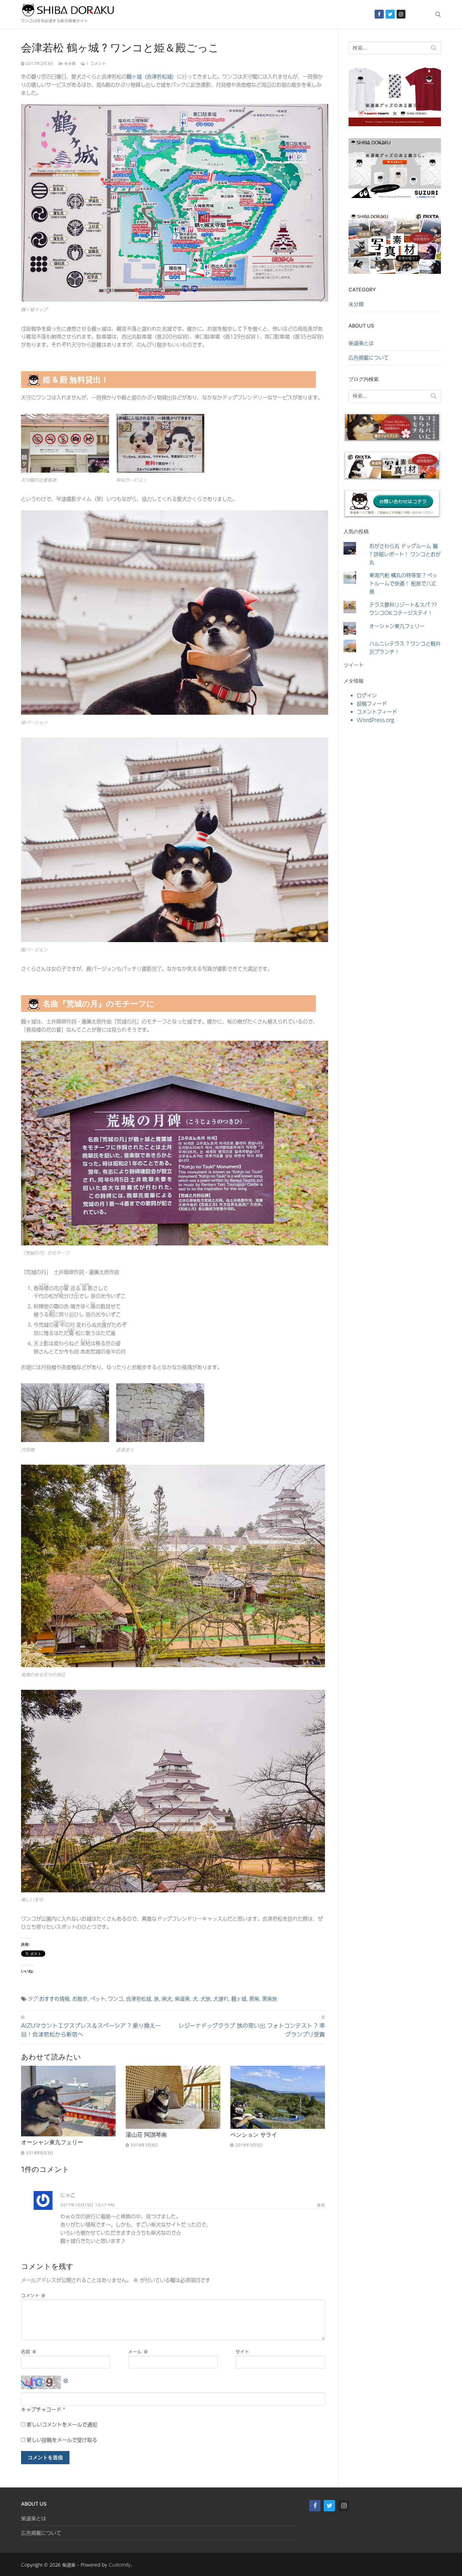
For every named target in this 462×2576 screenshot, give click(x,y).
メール (138, 2352)
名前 (29, 2352)
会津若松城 (139, 1999)
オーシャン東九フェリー (52, 2142)
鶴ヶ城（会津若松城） (152, 76)
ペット (98, 1999)
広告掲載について (369, 358)
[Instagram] (401, 14)
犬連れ (221, 1999)
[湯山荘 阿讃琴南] (173, 2097)
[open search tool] (438, 14)
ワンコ (116, 1999)
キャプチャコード (41, 2409)
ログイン (367, 695)
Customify (120, 2565)
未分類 (69, 63)
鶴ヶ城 (239, 1999)
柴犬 (167, 1999)
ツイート (354, 665)
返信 (321, 2205)
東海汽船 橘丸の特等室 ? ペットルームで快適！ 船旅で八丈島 (403, 583)
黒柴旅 (270, 1999)
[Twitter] (390, 14)
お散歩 (80, 1999)
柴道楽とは (361, 343)
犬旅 (206, 1999)
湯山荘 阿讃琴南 (146, 2135)
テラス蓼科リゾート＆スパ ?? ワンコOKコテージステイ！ (403, 609)
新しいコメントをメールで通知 (62, 2424)
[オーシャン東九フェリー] (68, 2101)
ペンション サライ (254, 2135)
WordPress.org (375, 720)
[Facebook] (379, 14)
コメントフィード (377, 712)
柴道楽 (182, 1999)
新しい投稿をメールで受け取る (62, 2440)
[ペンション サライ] (278, 2097)
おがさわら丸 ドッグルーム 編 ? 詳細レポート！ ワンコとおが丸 (405, 554)
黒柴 (254, 1999)
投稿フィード (372, 704)
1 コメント (95, 63)
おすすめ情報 (54, 1999)
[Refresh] (66, 2380)
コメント (33, 2295)
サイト (243, 2352)
